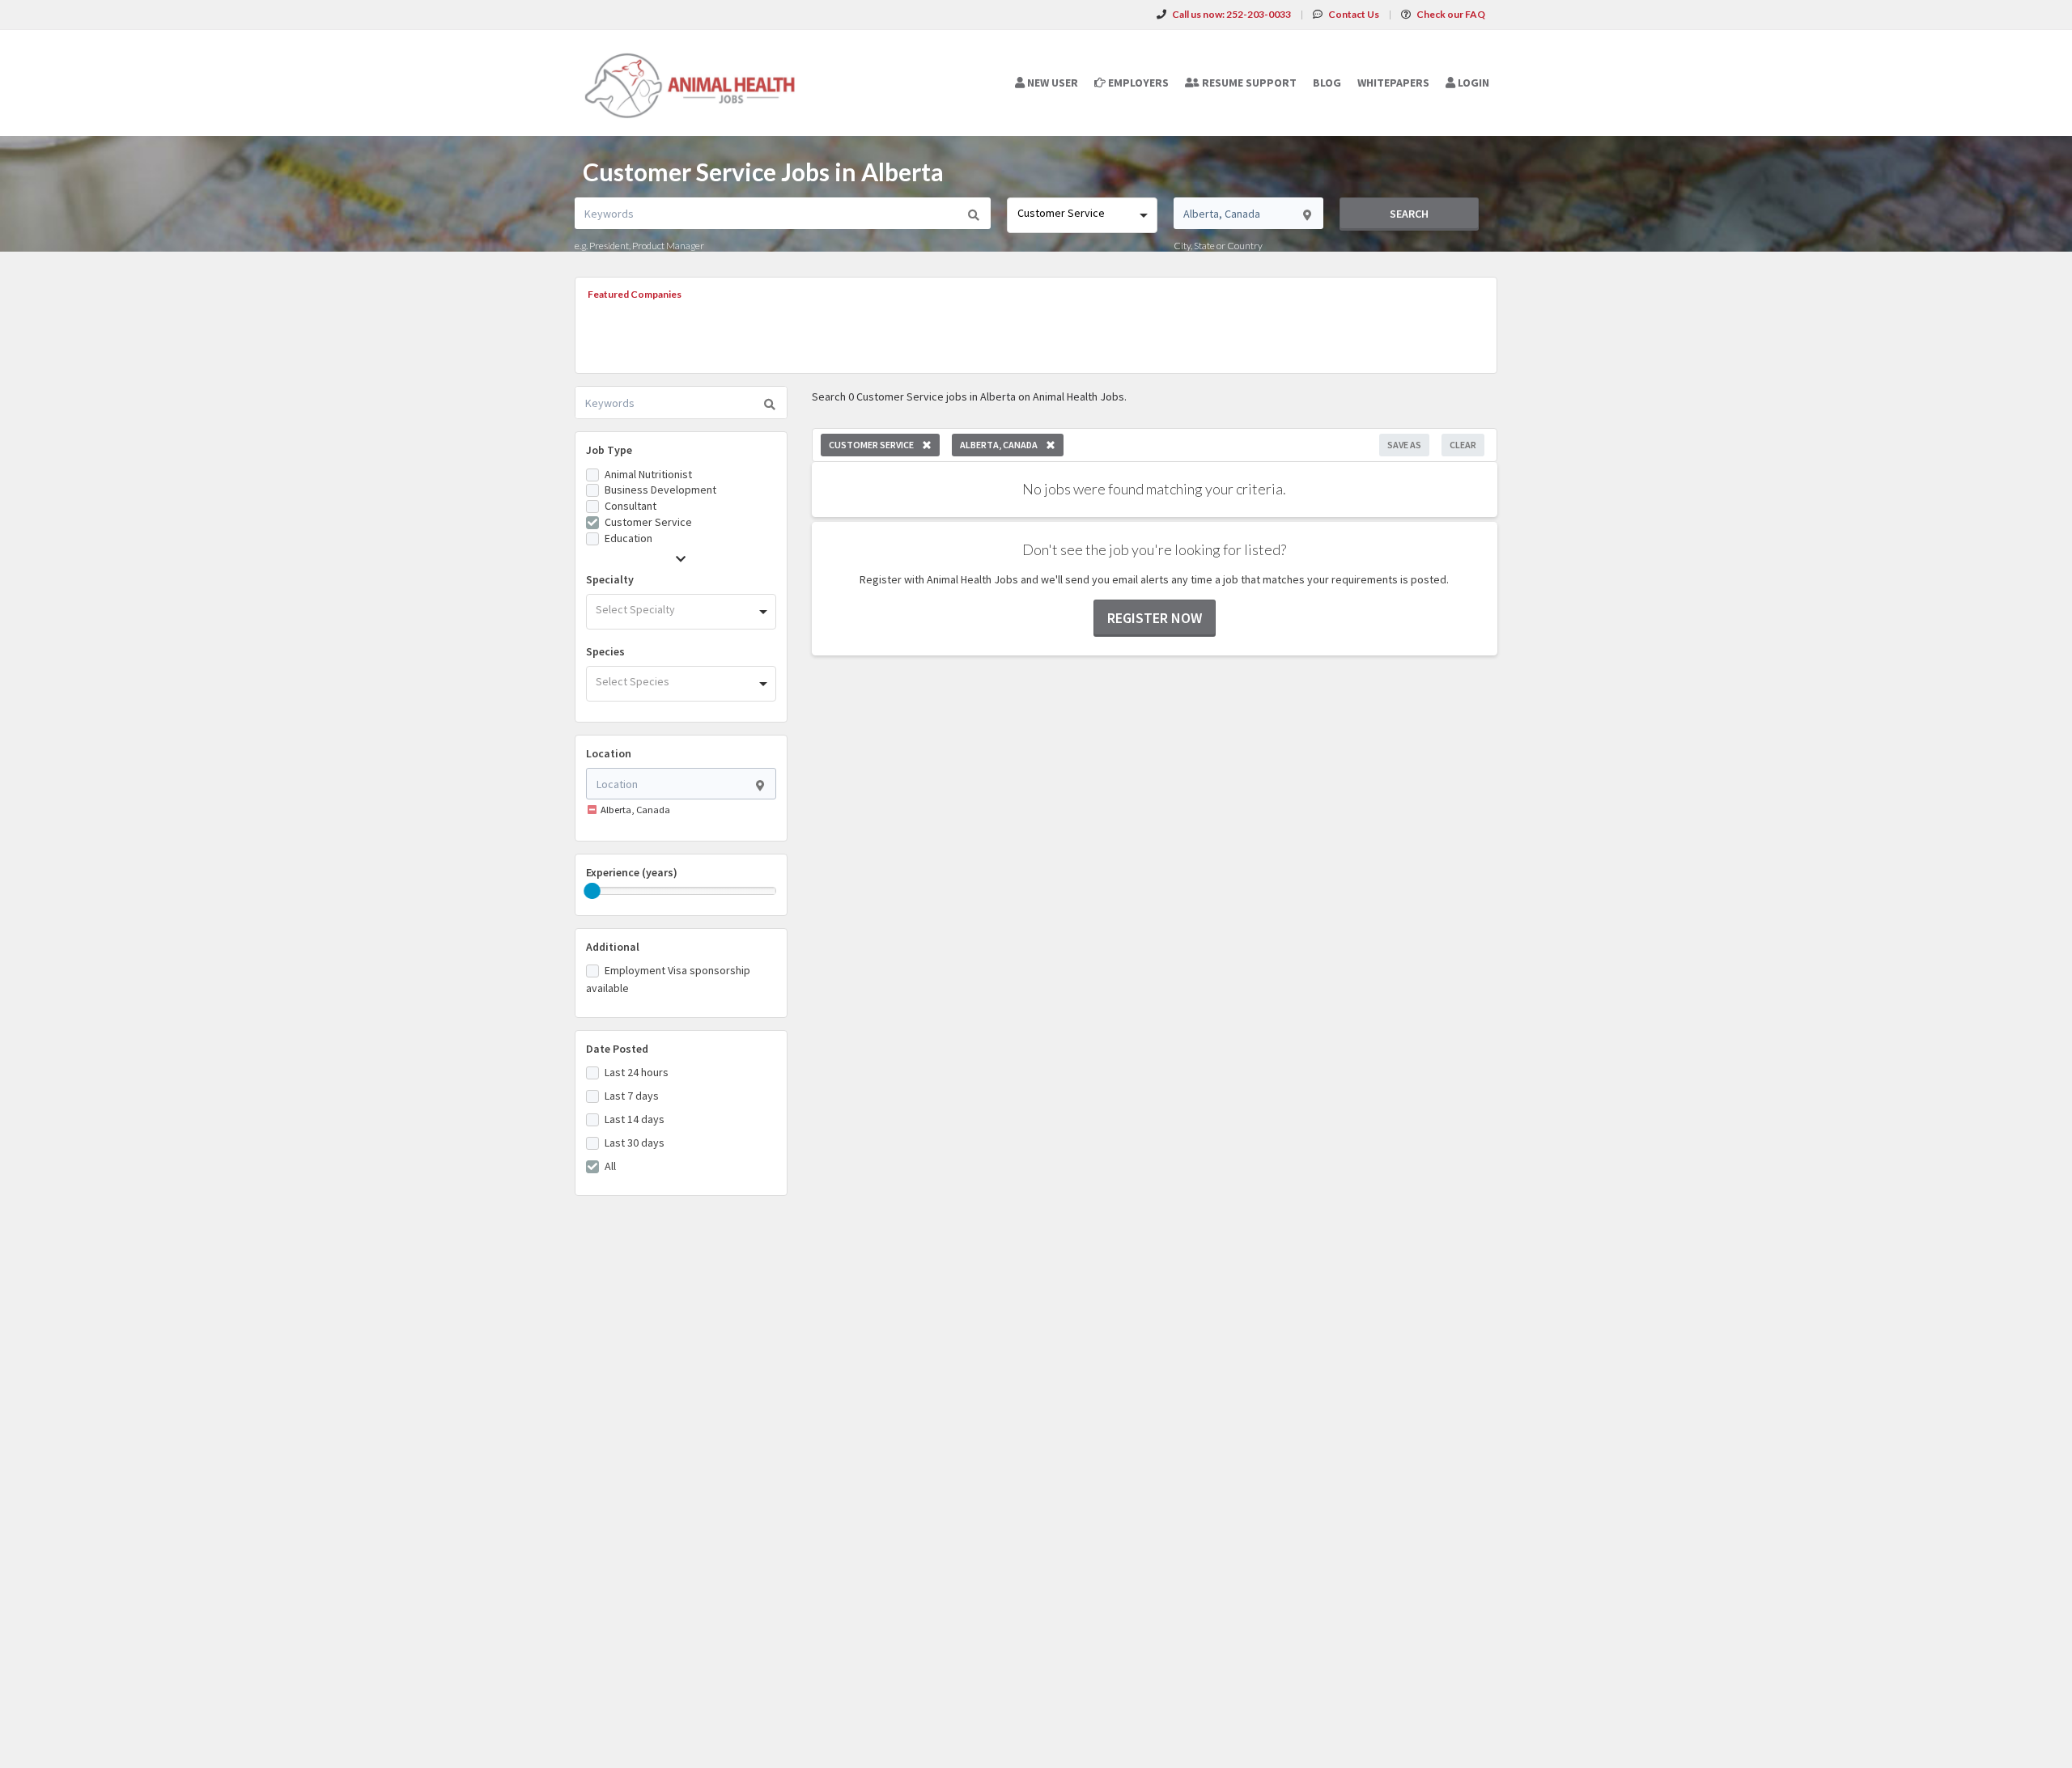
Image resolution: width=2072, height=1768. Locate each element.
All (610, 1166)
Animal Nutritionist (648, 474)
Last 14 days (635, 1119)
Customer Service (648, 522)
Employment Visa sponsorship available (668, 979)
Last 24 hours (637, 1072)
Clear (1463, 445)
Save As (1404, 445)
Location (609, 753)
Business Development (660, 490)
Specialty (610, 579)
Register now (1155, 618)
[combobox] (1082, 215)
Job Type (609, 450)
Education (628, 538)
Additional (613, 947)
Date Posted (617, 1049)
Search (1409, 214)
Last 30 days (635, 1143)
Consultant (631, 506)
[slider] (592, 891)
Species (605, 651)
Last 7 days (632, 1096)
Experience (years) (632, 872)
